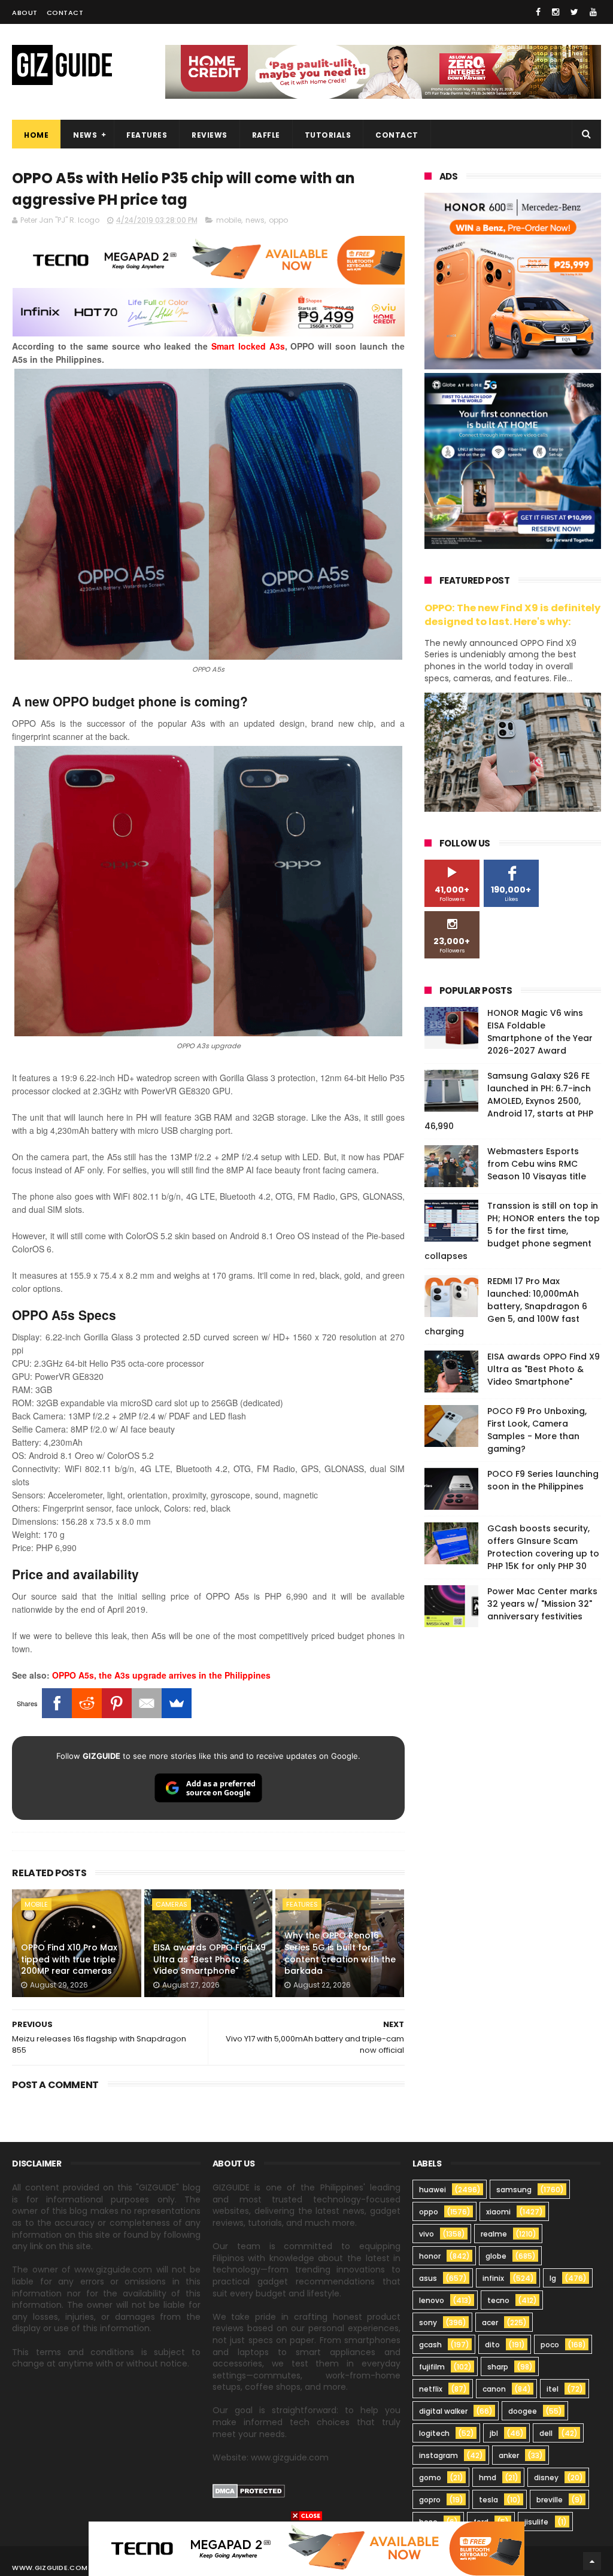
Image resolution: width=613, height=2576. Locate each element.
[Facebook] (57, 1703)
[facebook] (538, 12)
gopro (430, 2500)
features (302, 1904)
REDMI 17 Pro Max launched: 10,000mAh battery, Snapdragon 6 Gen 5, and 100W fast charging (506, 1306)
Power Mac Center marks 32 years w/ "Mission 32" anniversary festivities (542, 1604)
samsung (514, 2190)
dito (492, 2345)
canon (494, 2389)
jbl (494, 2433)
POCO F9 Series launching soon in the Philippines (543, 1480)
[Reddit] (87, 1703)
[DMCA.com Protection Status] (249, 2495)
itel (553, 2389)
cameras (172, 1904)
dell (546, 2433)
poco (550, 2345)
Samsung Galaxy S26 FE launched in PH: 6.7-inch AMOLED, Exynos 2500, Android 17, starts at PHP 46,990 (509, 1101)
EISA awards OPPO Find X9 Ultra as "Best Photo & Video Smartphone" (210, 1959)
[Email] (147, 1703)
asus (428, 2278)
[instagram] (556, 12)
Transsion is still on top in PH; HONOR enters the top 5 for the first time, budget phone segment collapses (512, 1231)
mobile (229, 220)
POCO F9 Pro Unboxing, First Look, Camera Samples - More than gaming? (537, 1430)
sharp (498, 2367)
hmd (488, 2478)
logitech (434, 2433)
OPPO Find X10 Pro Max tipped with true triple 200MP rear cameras (69, 1959)
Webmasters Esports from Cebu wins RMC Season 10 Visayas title (537, 1164)
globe (496, 2256)
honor (430, 2256)
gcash (430, 2345)
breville (550, 2500)
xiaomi (498, 2212)
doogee (523, 2411)
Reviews (210, 135)
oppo (278, 220)
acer (490, 2322)
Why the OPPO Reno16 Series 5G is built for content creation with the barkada (340, 1953)
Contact (65, 13)
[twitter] (574, 12)
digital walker (443, 2411)
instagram (438, 2455)
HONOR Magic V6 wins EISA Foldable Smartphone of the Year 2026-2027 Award (540, 1032)
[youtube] (593, 12)
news (255, 220)
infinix (493, 2278)
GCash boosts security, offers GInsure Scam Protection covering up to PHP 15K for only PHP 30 (543, 1547)
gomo (430, 2478)
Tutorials (328, 135)
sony (428, 2322)
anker (509, 2455)
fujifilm (432, 2367)
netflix (431, 2389)
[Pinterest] (117, 1703)
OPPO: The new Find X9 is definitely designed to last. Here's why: (512, 615)
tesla (488, 2500)
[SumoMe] (177, 1703)
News (85, 135)
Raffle (266, 135)
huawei (433, 2190)
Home (36, 135)
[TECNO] (306, 2548)
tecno (498, 2300)
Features (147, 135)
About (25, 13)
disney (546, 2478)
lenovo (432, 2300)
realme (494, 2234)
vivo (427, 2234)
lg (553, 2278)
